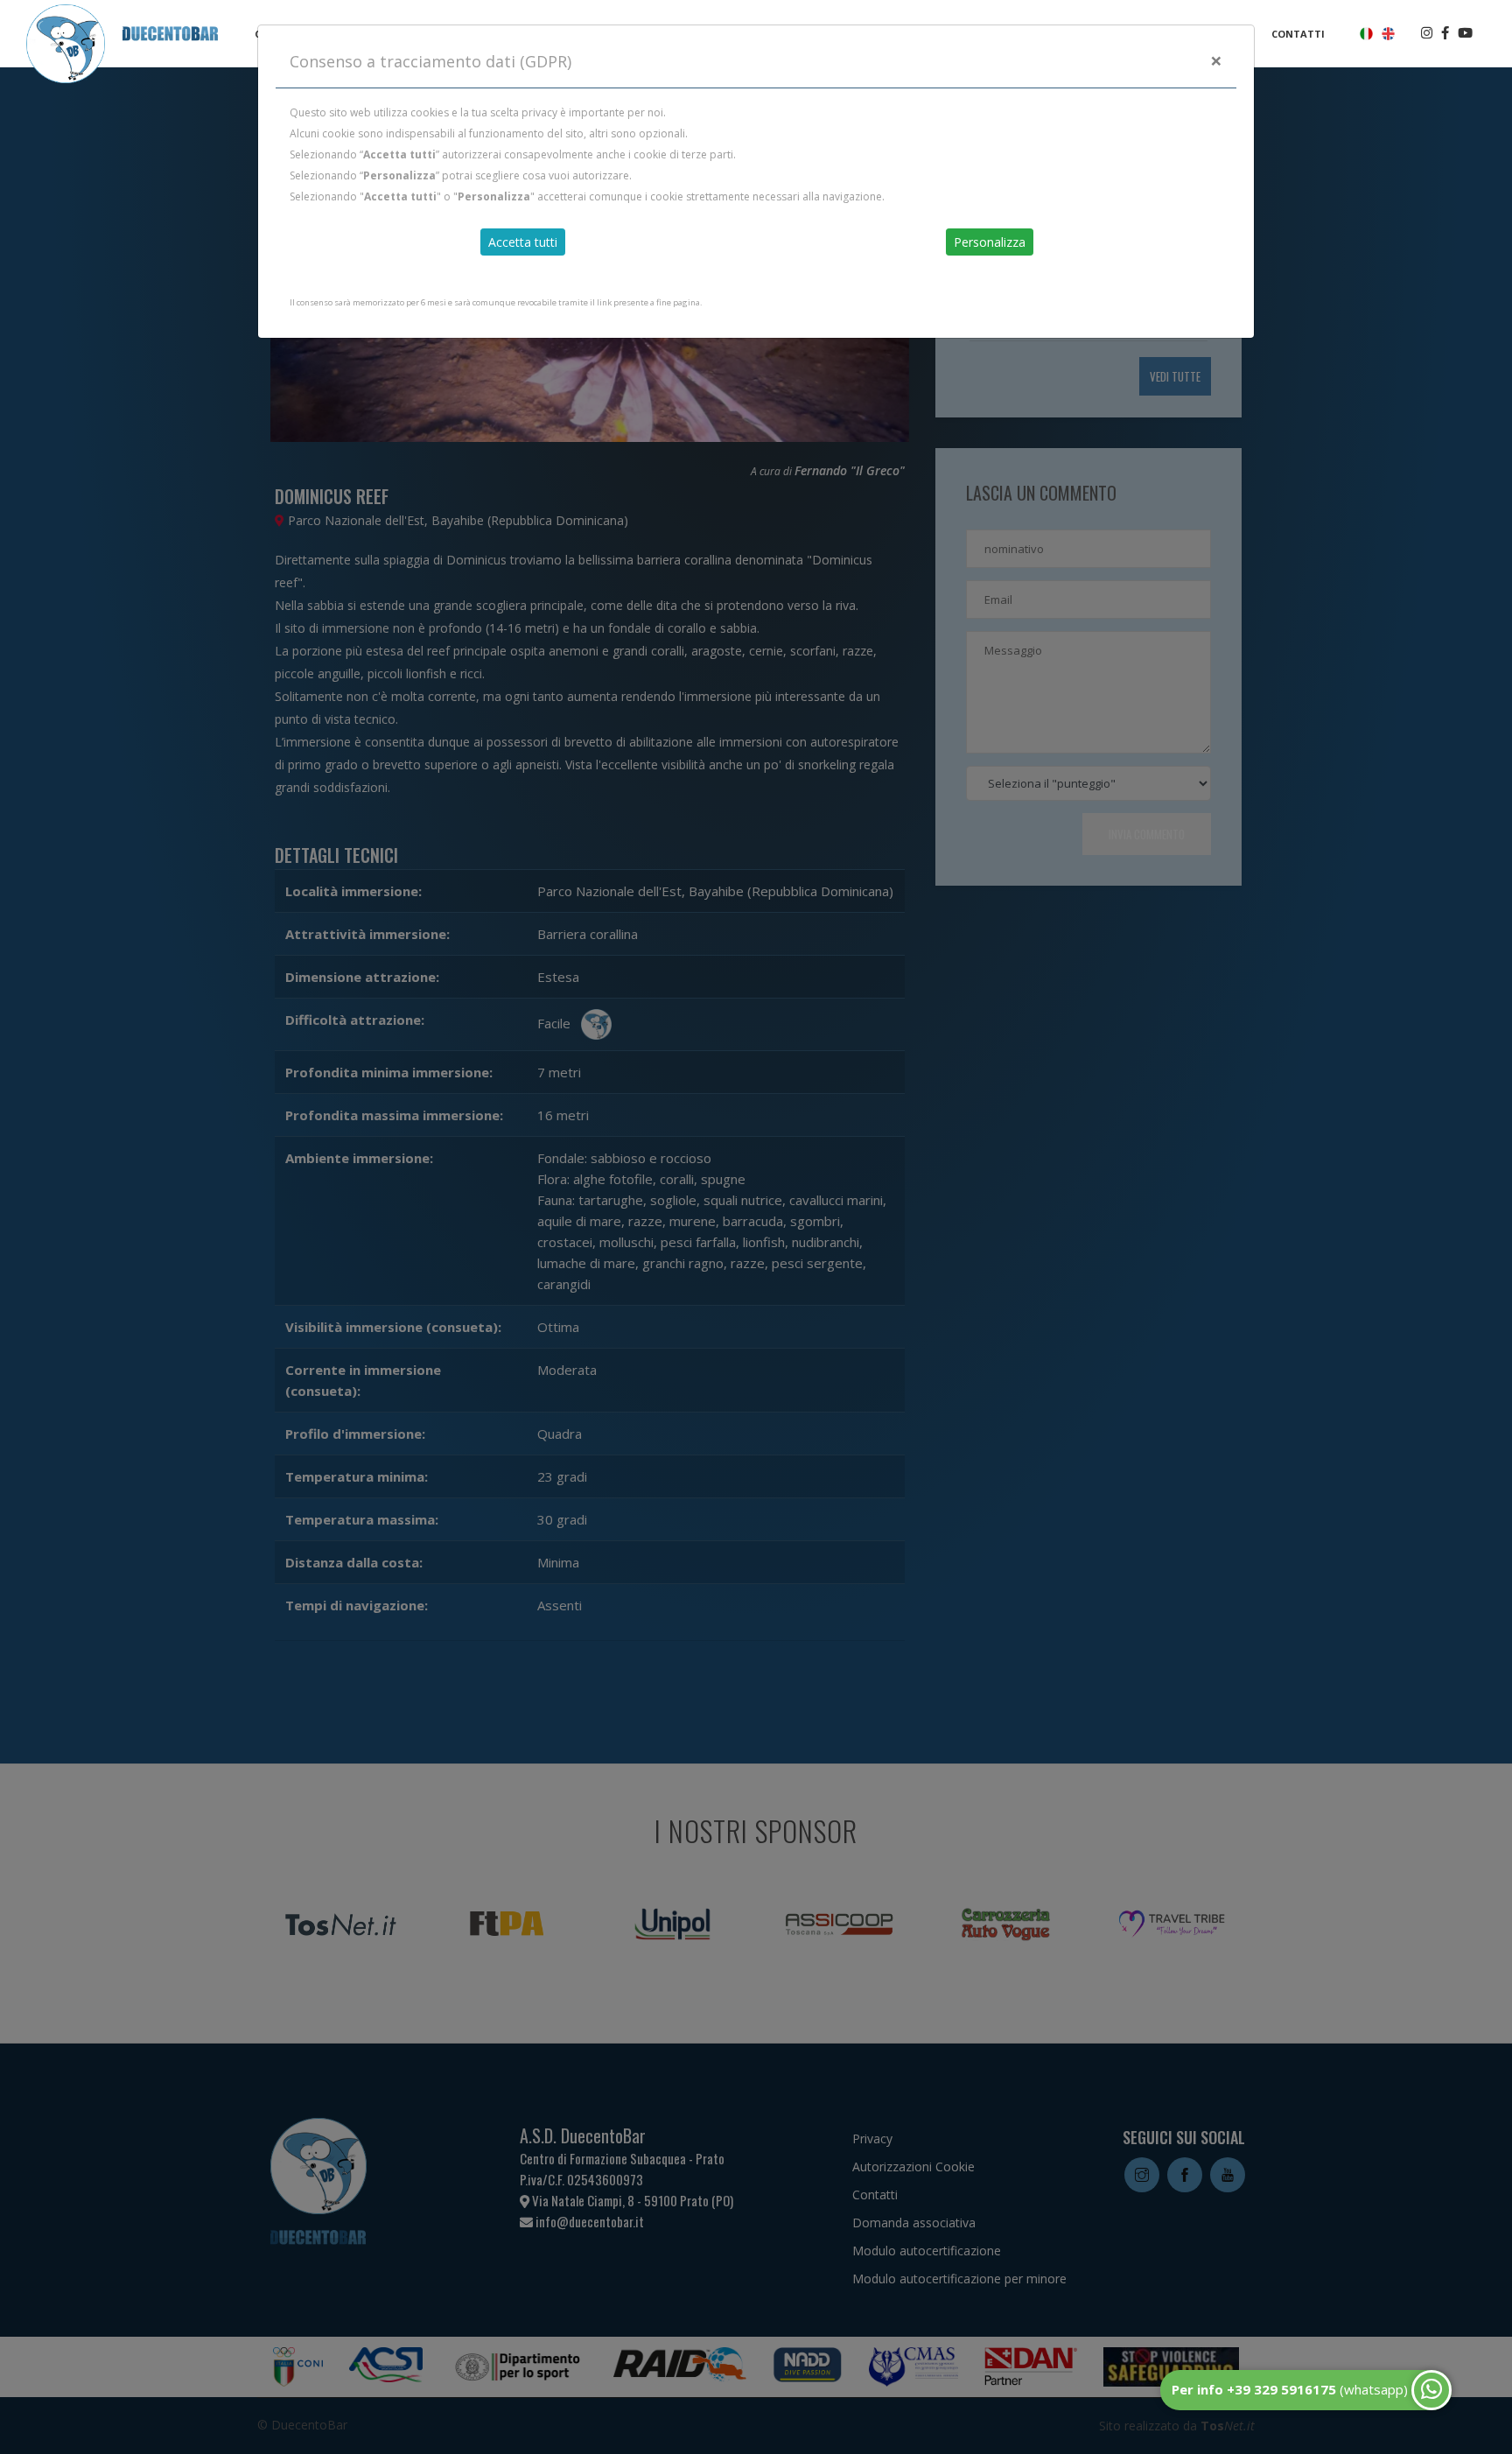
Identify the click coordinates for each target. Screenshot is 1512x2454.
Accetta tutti (523, 242)
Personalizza (990, 242)
